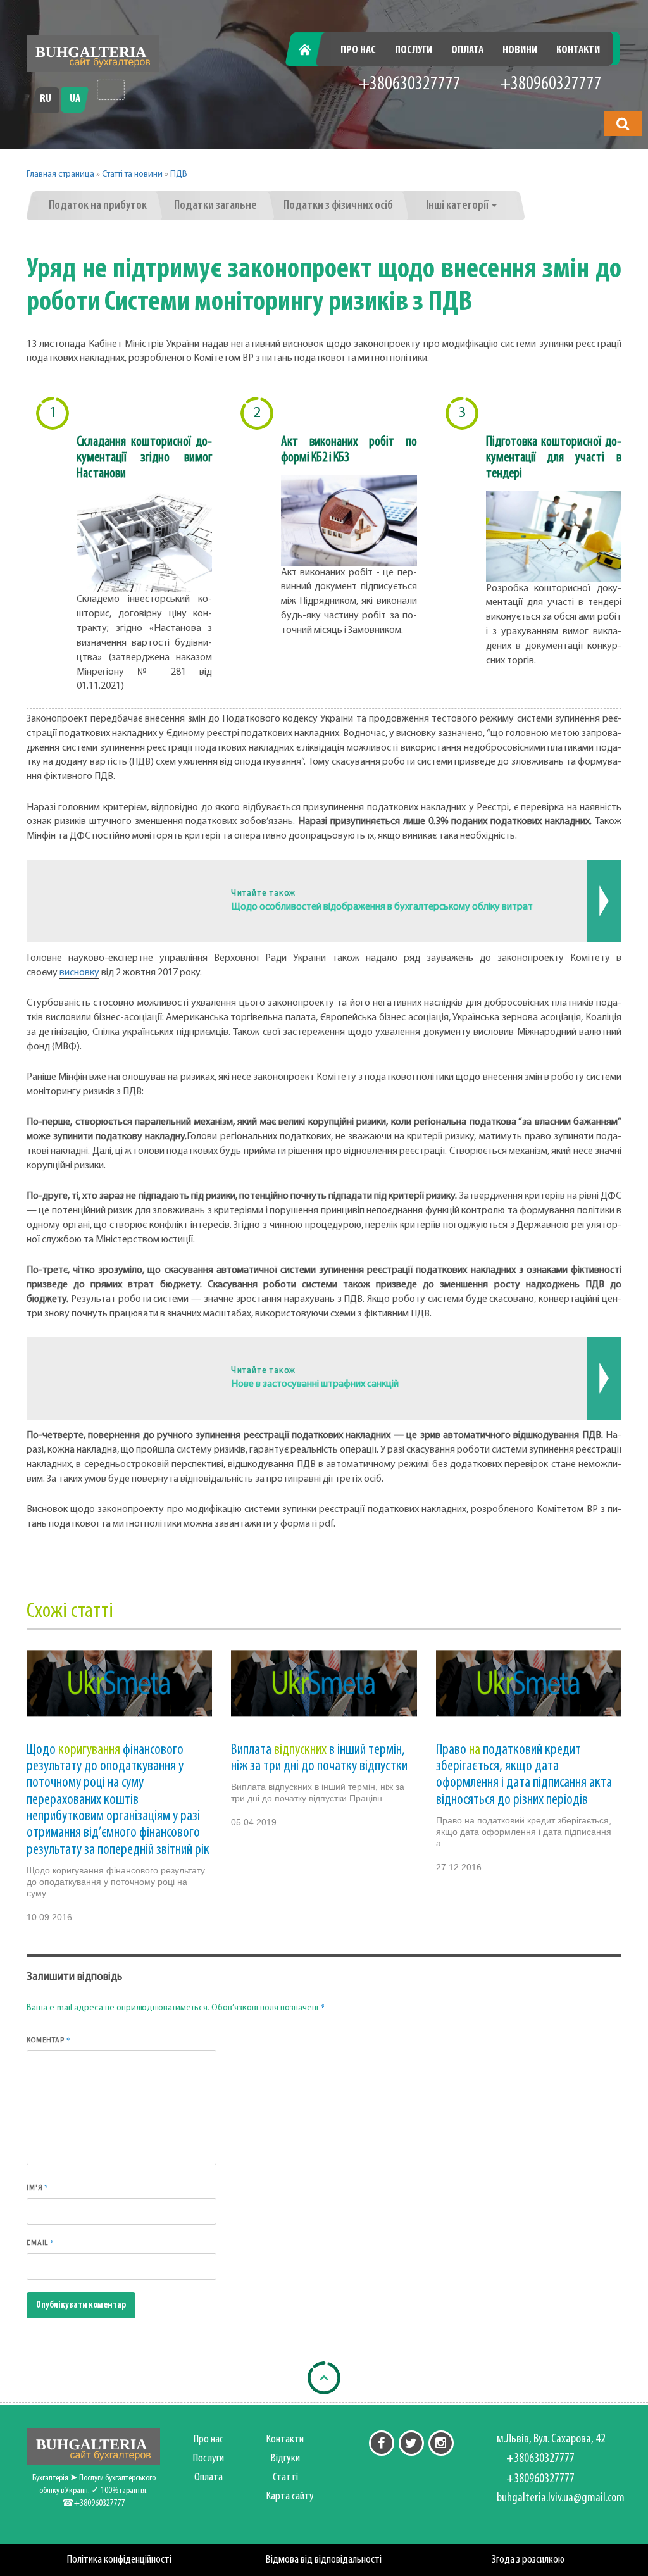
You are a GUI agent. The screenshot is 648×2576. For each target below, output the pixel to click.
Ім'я (38, 2187)
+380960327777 (551, 84)
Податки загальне (215, 206)
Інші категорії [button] (458, 206)
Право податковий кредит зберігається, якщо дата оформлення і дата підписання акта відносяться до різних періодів (524, 1775)
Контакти (578, 51)
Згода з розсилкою (528, 2560)
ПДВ (179, 174)
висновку (79, 973)
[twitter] (411, 2443)
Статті (285, 2478)
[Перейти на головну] (93, 53)
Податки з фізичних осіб (338, 206)
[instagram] (441, 2443)
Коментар (48, 2040)
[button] (623, 123)
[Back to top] (324, 2378)
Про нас (358, 51)
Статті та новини (132, 174)
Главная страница (60, 174)
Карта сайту (290, 2497)
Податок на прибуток (98, 206)
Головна (312, 51)
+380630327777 (410, 84)
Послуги (414, 51)
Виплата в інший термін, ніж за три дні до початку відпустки (319, 1758)
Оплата (467, 51)
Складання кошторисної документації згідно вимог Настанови (144, 458)
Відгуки (285, 2459)
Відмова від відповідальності (324, 2560)
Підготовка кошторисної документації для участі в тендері (554, 458)
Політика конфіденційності (119, 2560)
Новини (520, 51)
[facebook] (382, 2443)
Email (40, 2242)
